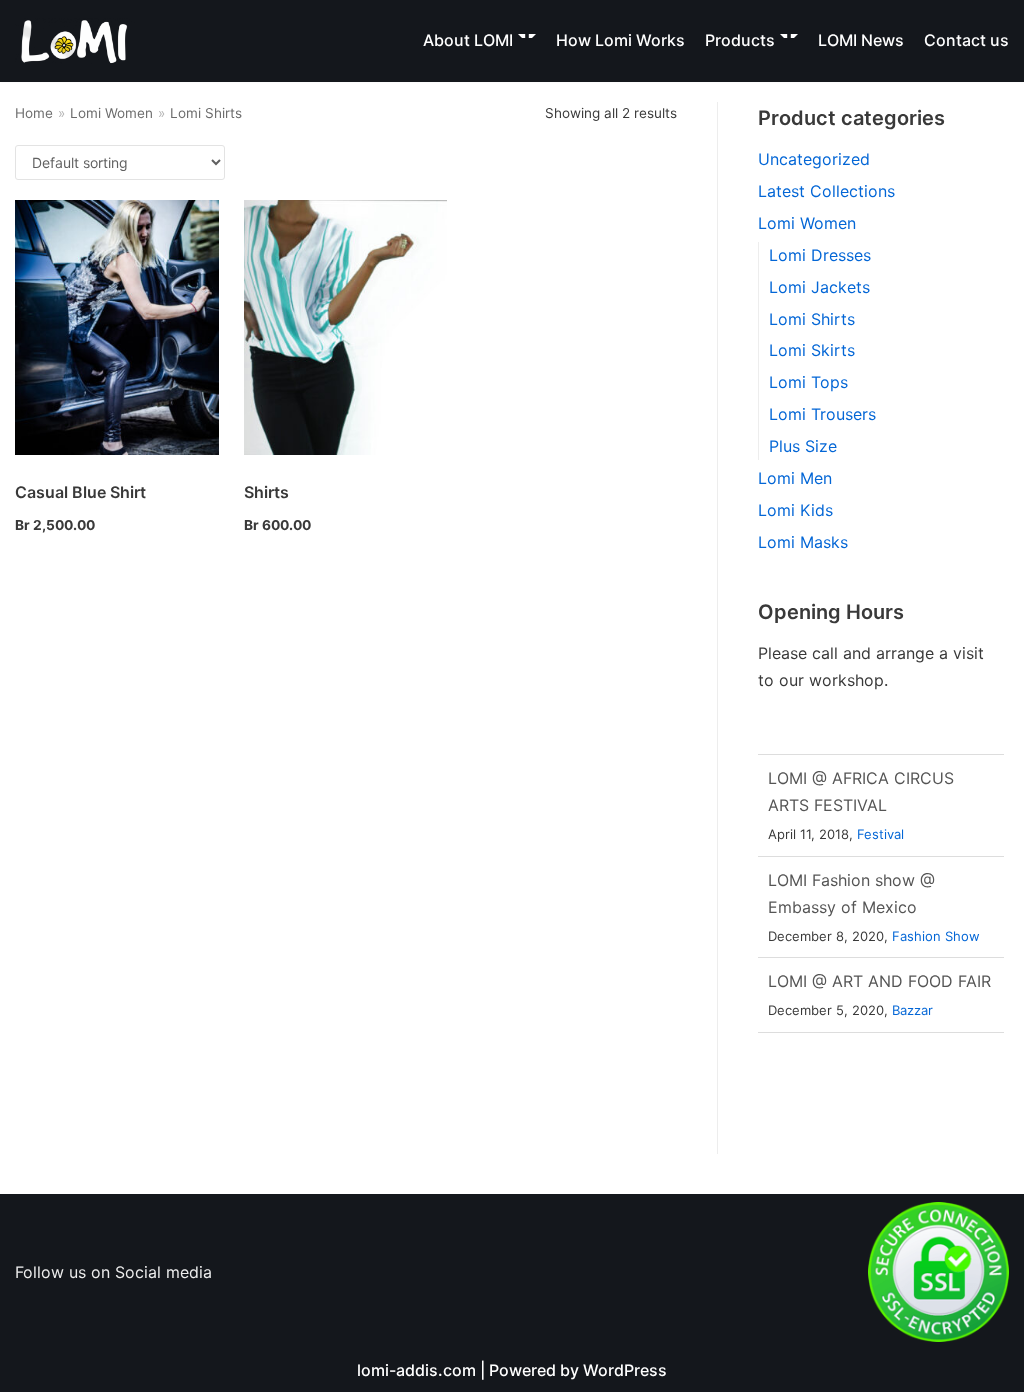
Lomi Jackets (819, 287)
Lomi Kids (795, 510)
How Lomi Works (620, 40)
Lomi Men (795, 478)
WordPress (625, 1370)
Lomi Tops (808, 382)
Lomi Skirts (812, 350)
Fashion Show (936, 934)
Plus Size (803, 446)
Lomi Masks (803, 542)
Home (34, 113)
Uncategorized (814, 159)
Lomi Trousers (822, 414)
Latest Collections (826, 191)
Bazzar (912, 1009)
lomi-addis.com (416, 1370)
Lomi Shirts (812, 319)
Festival (880, 832)
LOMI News (861, 40)
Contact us (966, 40)
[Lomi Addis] (75, 41)
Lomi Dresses (820, 255)
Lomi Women (111, 113)
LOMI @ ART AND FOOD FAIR (879, 980)
